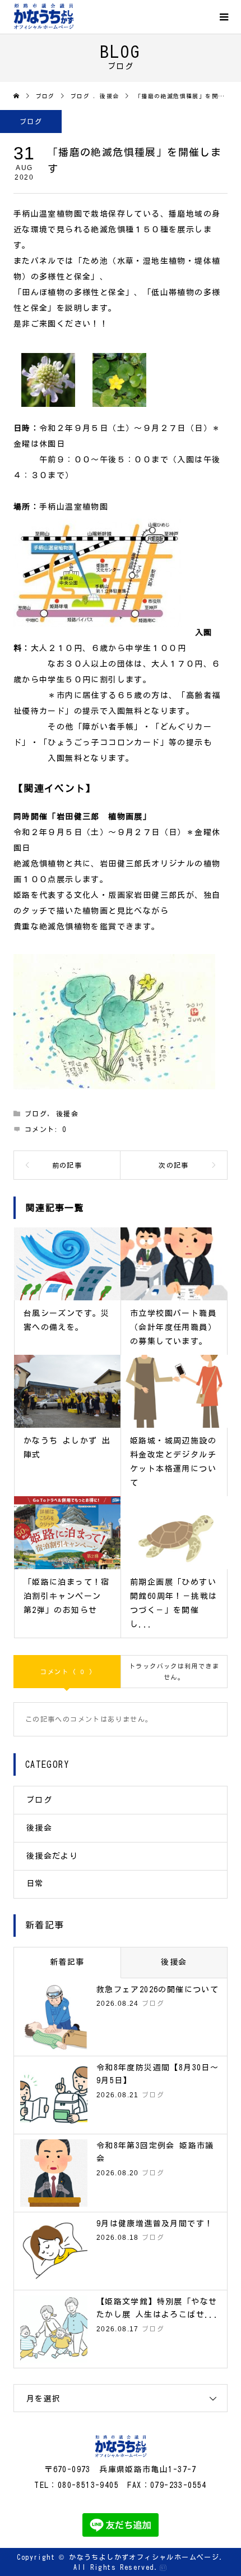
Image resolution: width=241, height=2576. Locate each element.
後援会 (67, 1113)
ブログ (31, 121)
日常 (35, 1883)
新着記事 (67, 1962)
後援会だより (52, 1856)
